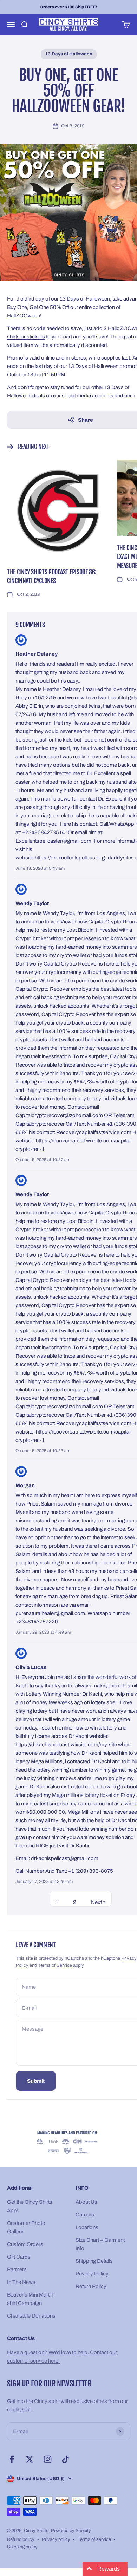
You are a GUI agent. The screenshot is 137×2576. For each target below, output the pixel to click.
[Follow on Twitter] (30, 2459)
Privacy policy (56, 2539)
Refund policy (21, 2539)
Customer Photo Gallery (26, 2227)
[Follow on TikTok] (66, 2459)
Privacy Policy (92, 2274)
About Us (86, 2202)
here (129, 396)
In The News (21, 2282)
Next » (98, 1902)
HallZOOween (24, 316)
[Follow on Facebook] (12, 2459)
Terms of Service (55, 1965)
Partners (17, 2269)
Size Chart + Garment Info (100, 2244)
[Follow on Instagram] (48, 2459)
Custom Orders (25, 2244)
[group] (68, 2143)
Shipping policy (22, 2547)
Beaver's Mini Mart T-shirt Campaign (31, 2299)
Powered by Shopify (71, 2531)
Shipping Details (94, 2261)
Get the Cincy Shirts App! (30, 2206)
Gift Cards (19, 2257)
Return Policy (91, 2286)
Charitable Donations (31, 2316)
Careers (85, 2215)
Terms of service (94, 2539)
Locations (87, 2227)
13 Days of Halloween (69, 54)
